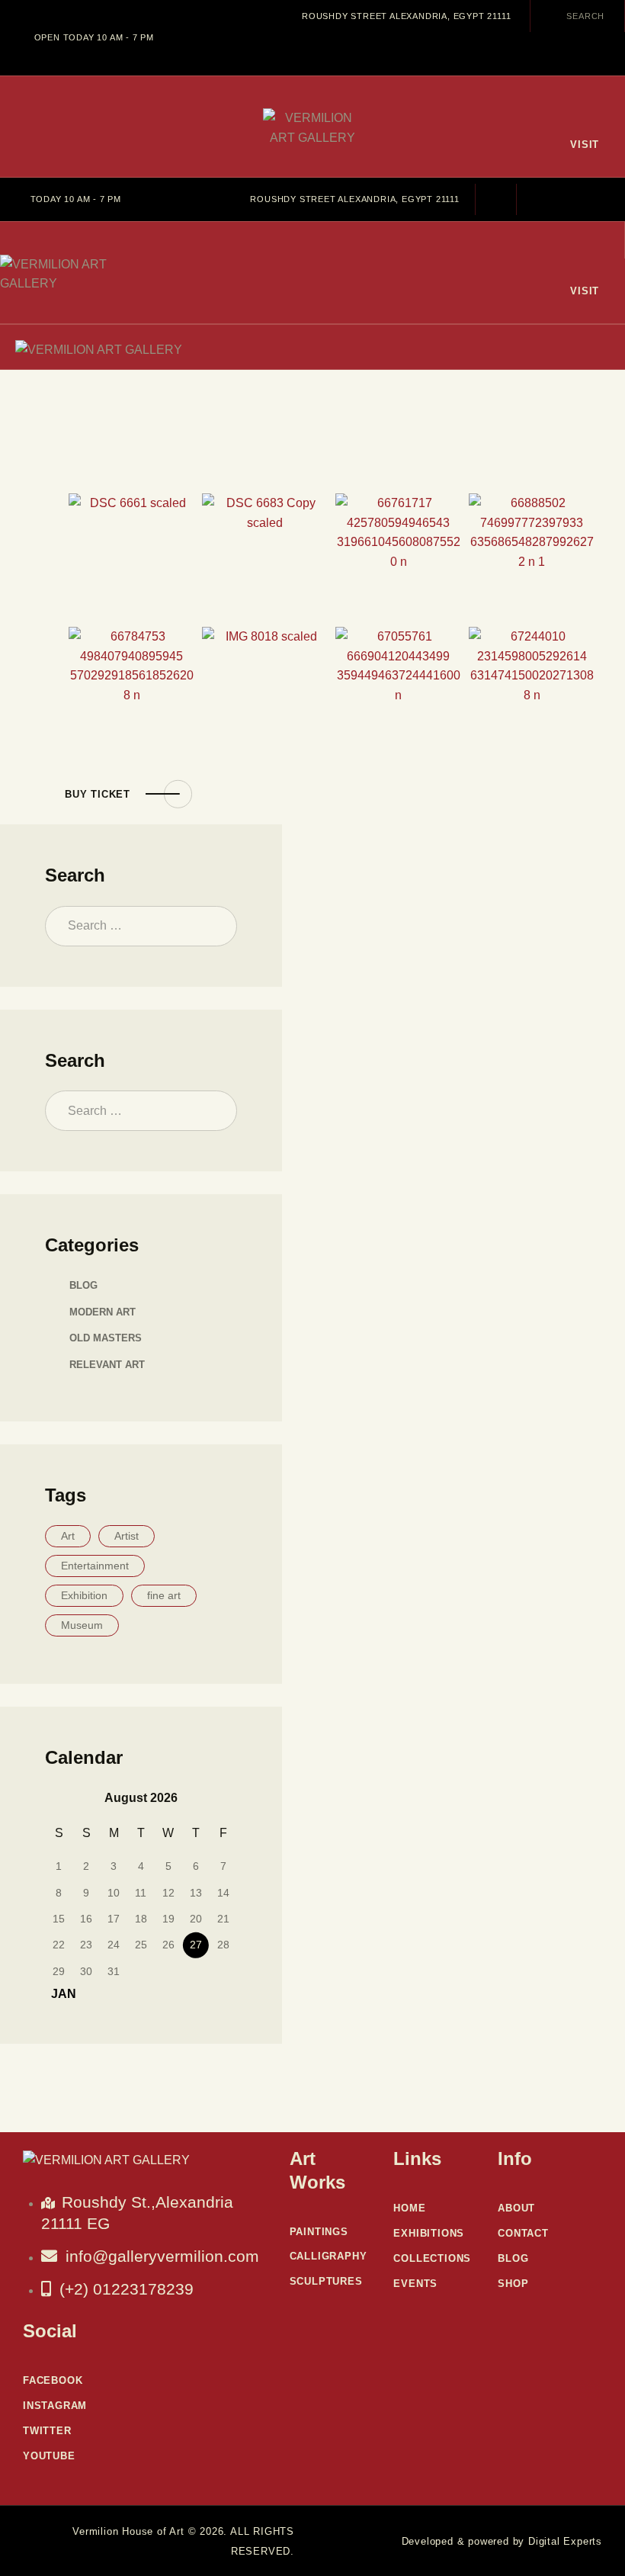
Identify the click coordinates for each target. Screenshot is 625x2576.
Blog (83, 1285)
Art (68, 1536)
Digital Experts (565, 2541)
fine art (164, 1595)
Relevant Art (107, 1365)
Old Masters (106, 1338)
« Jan (59, 1994)
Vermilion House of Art (128, 2531)
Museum (82, 1625)
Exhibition (84, 1595)
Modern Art (103, 1312)
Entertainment (95, 1566)
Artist (127, 1536)
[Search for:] (141, 925)
